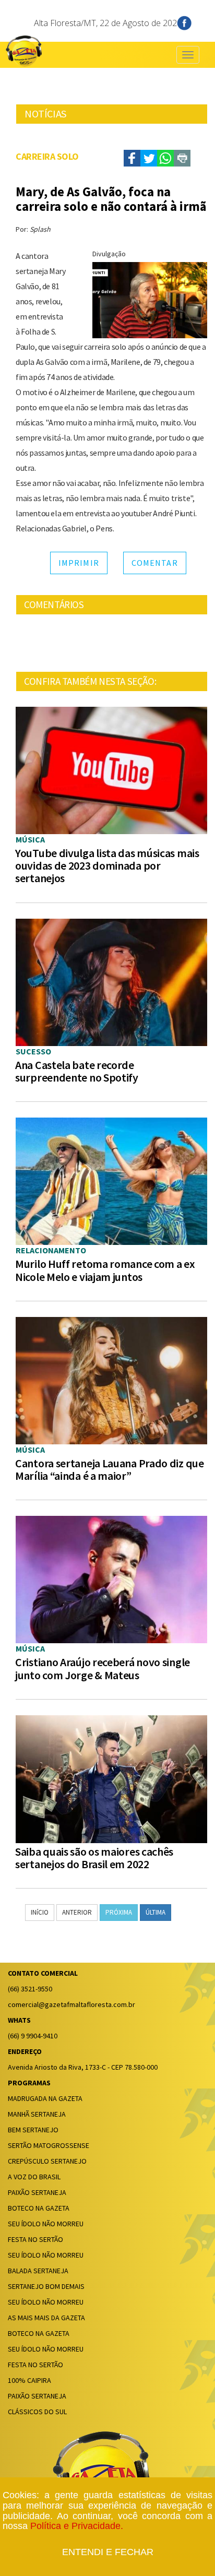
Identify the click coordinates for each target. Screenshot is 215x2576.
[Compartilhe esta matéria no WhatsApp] (165, 158)
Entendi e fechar (108, 2552)
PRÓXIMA (119, 1912)
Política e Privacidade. (77, 2526)
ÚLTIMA (156, 1912)
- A (28, 144)
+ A (43, 143)
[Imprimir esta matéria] (182, 158)
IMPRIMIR (79, 563)
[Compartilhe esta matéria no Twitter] (149, 158)
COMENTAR (155, 563)
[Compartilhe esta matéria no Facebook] (132, 158)
